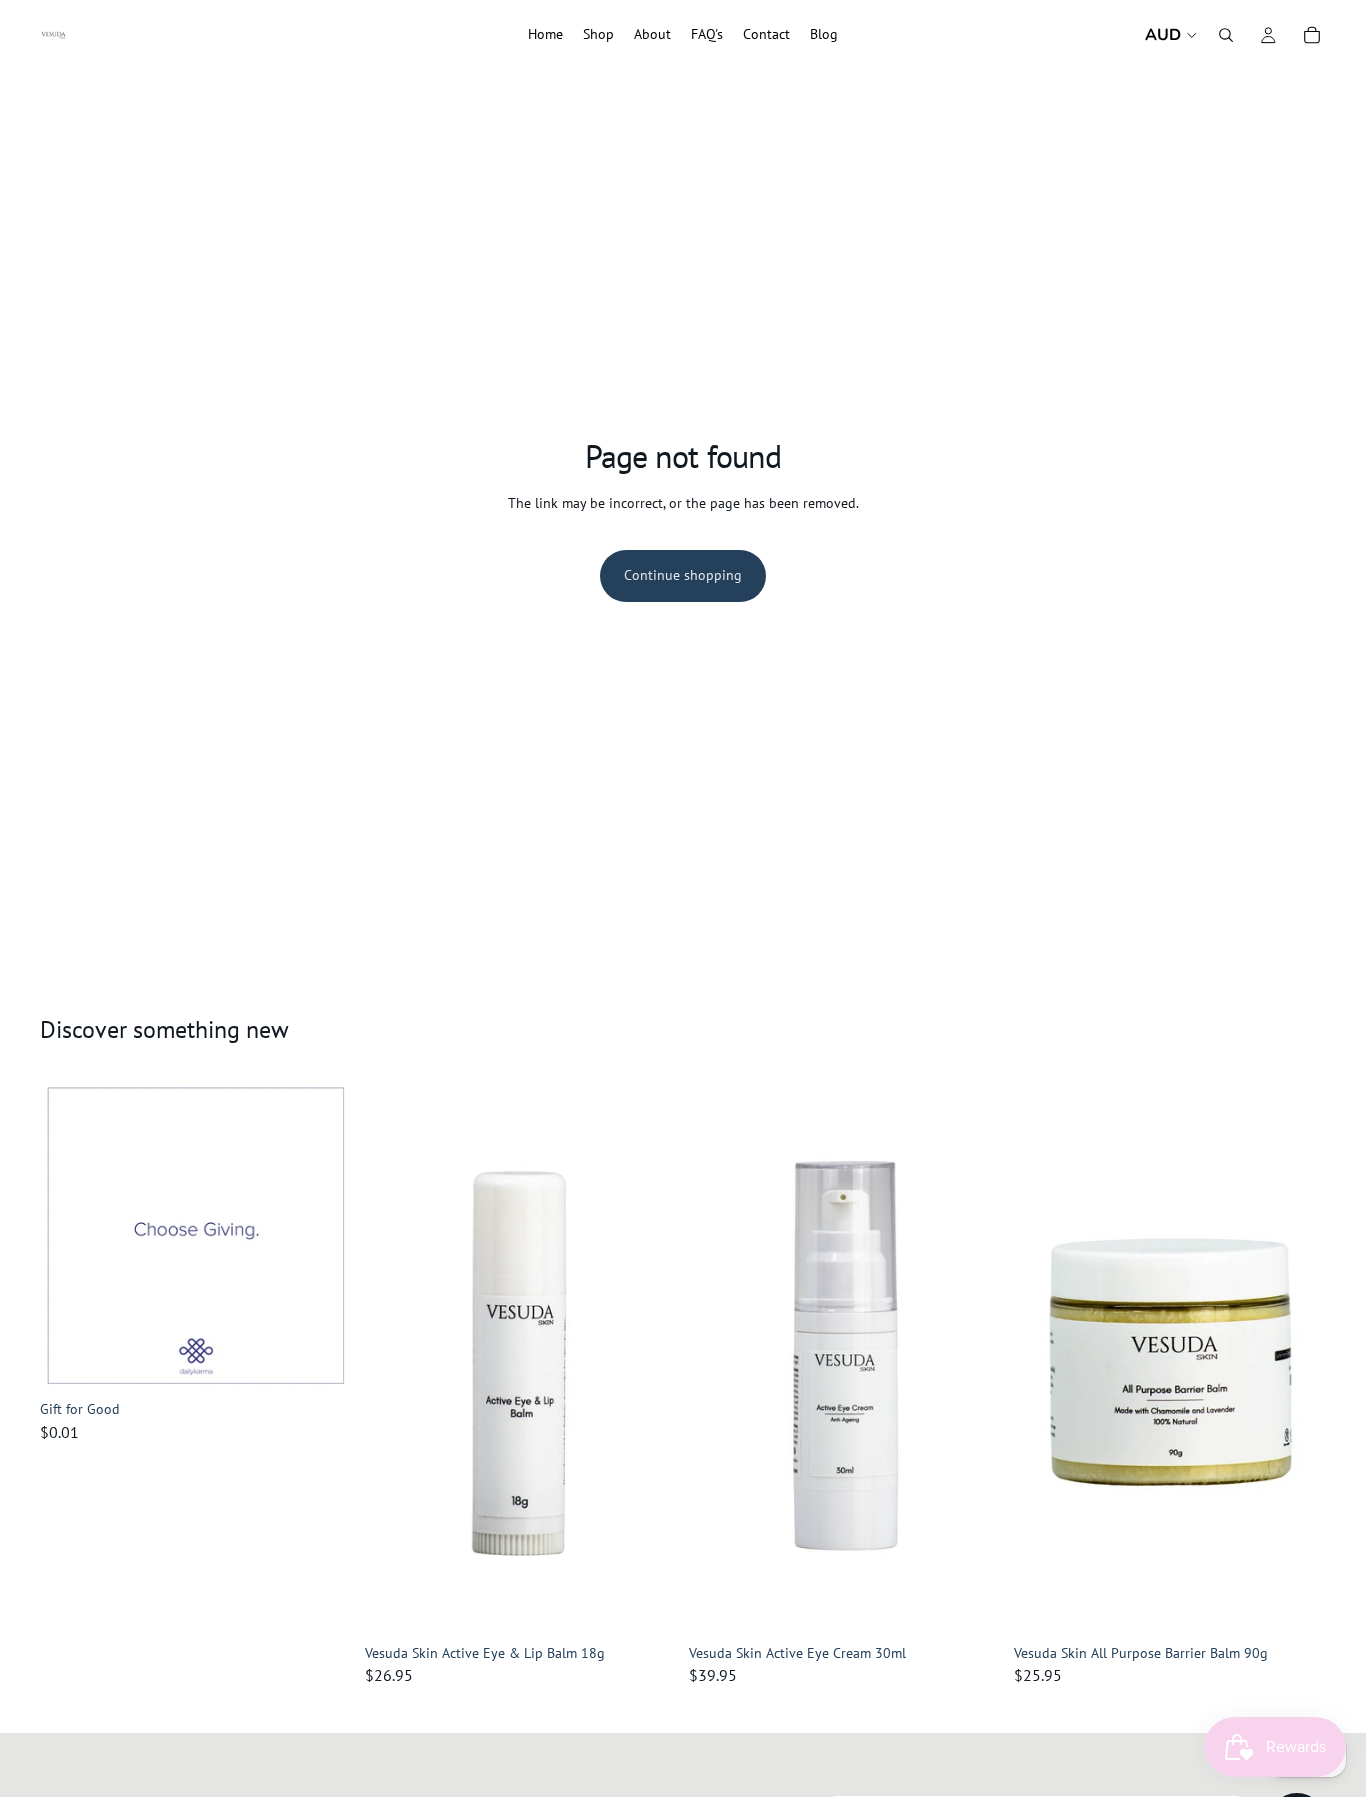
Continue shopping (683, 575)
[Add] (322, 1361)
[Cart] (1312, 35)
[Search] (1226, 35)
